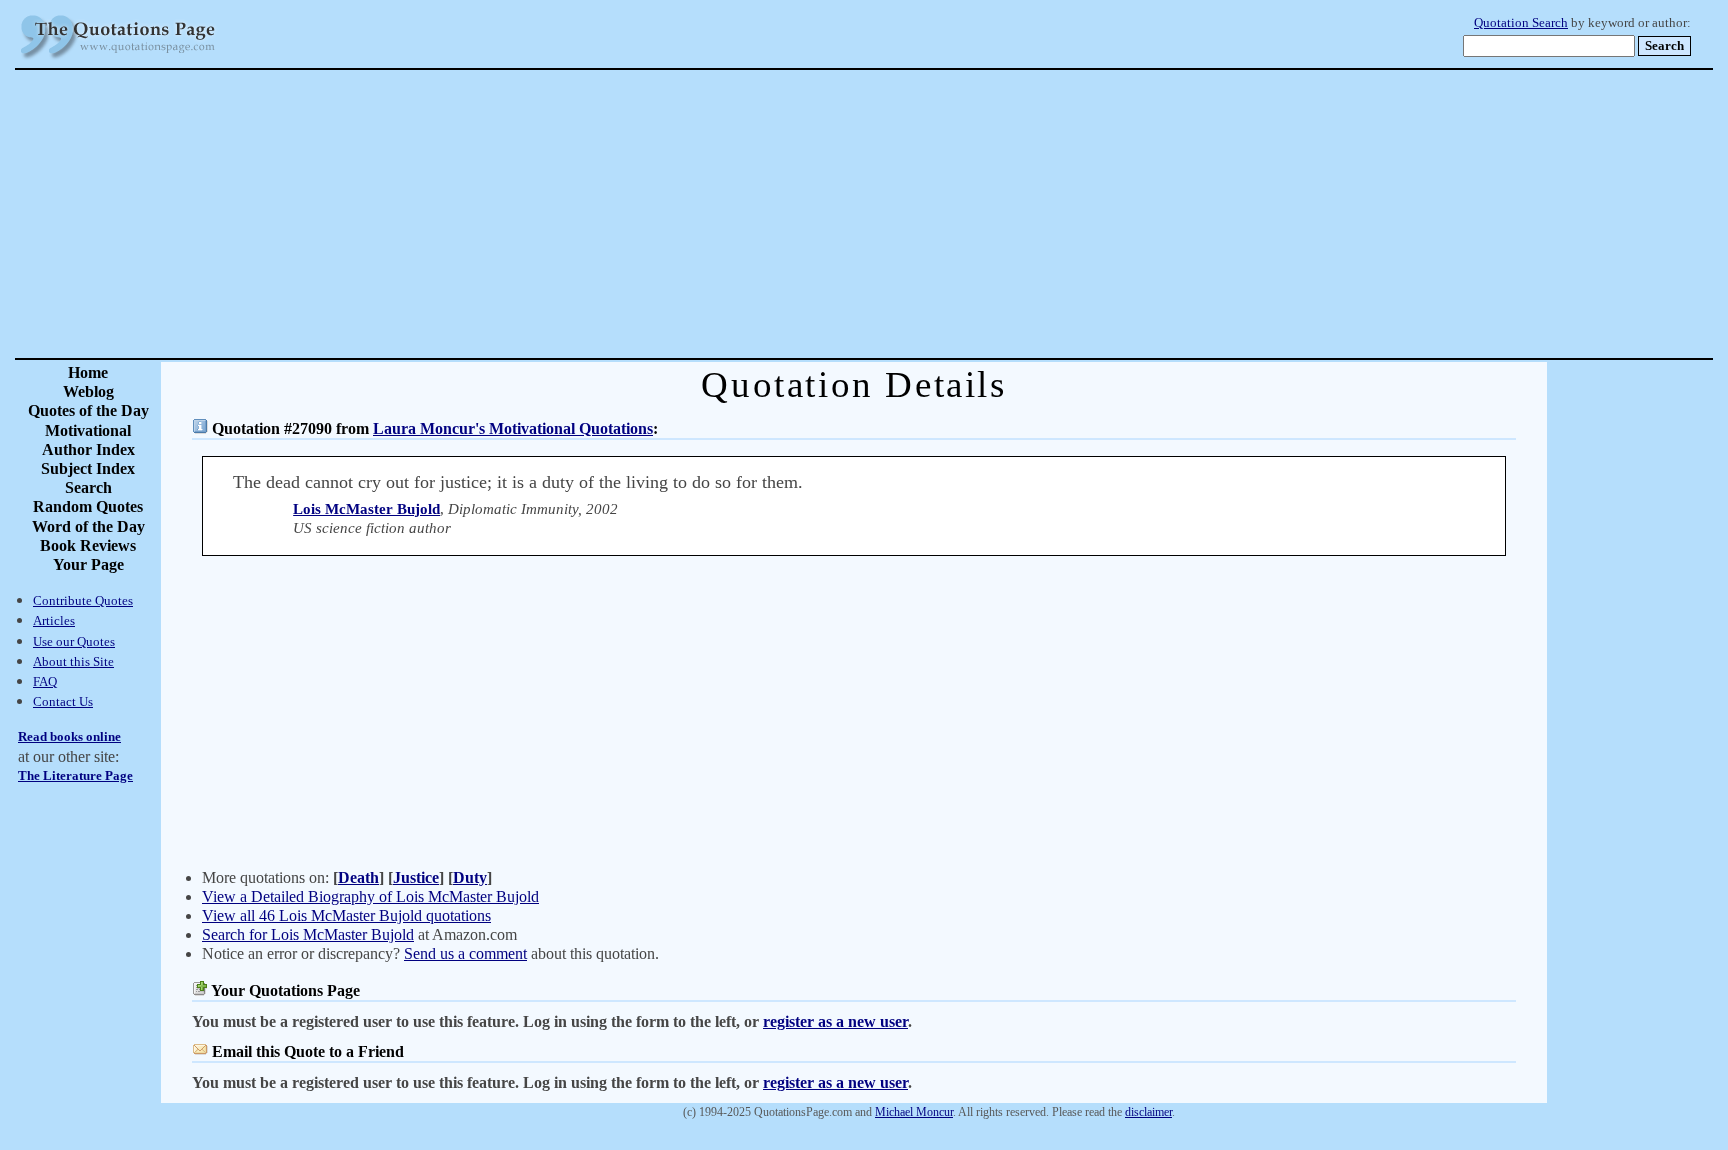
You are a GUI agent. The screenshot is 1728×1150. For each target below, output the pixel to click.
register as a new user (835, 1021)
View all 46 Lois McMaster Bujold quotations (346, 915)
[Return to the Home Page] (118, 59)
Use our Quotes (74, 641)
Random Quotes (88, 506)
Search (88, 487)
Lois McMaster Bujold (366, 509)
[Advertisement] (934, 214)
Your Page (88, 564)
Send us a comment (465, 953)
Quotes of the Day (88, 410)
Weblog (88, 391)
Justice (416, 877)
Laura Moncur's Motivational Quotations (513, 428)
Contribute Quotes (83, 600)
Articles (54, 620)
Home (88, 372)
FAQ (45, 681)
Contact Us (63, 701)
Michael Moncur (914, 1112)
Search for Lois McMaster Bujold (308, 934)
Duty (470, 877)
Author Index (88, 449)
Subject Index (88, 468)
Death (358, 877)
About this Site (73, 661)
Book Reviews (88, 545)
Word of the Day (88, 526)
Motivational (88, 430)
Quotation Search (1521, 23)
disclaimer (1148, 1112)
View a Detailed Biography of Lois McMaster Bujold (370, 896)
